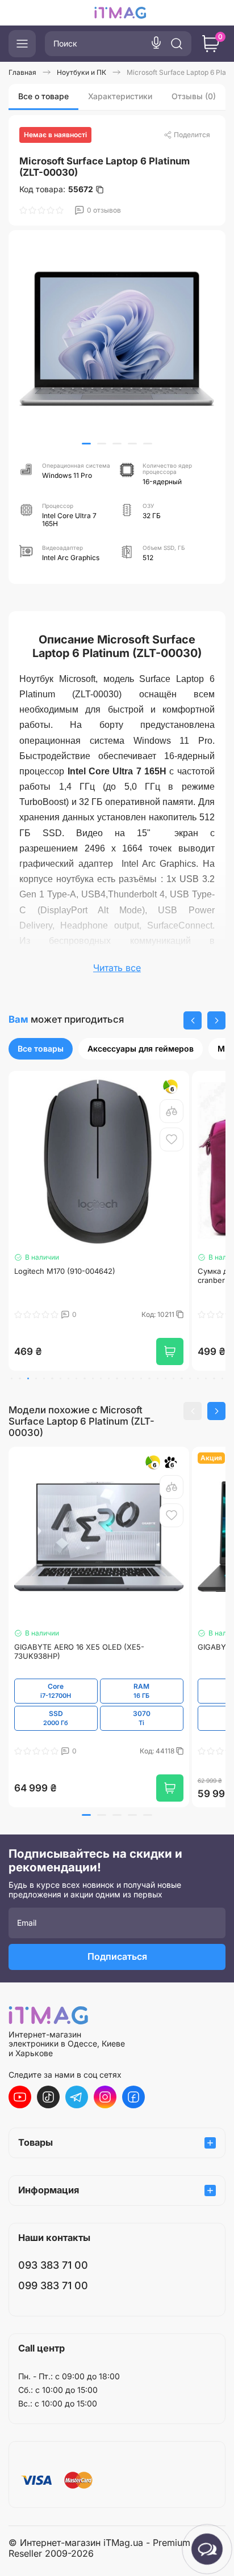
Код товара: (56, 189)
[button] (86, 444)
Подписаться (117, 1956)
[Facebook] (133, 2097)
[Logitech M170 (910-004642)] (99, 1161)
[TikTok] (48, 2097)
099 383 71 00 (53, 2285)
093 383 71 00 (53, 2265)
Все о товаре (43, 96)
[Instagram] (105, 2097)
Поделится (192, 135)
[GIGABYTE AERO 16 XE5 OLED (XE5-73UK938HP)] (99, 1537)
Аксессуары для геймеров (141, 1048)
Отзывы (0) (194, 96)
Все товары (41, 1048)
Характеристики (120, 96)
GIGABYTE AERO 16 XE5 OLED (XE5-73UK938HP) (79, 1652)
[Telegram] (77, 2097)
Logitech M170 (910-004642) (65, 1271)
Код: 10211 (159, 1315)
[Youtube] (20, 2097)
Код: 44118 (158, 1751)
